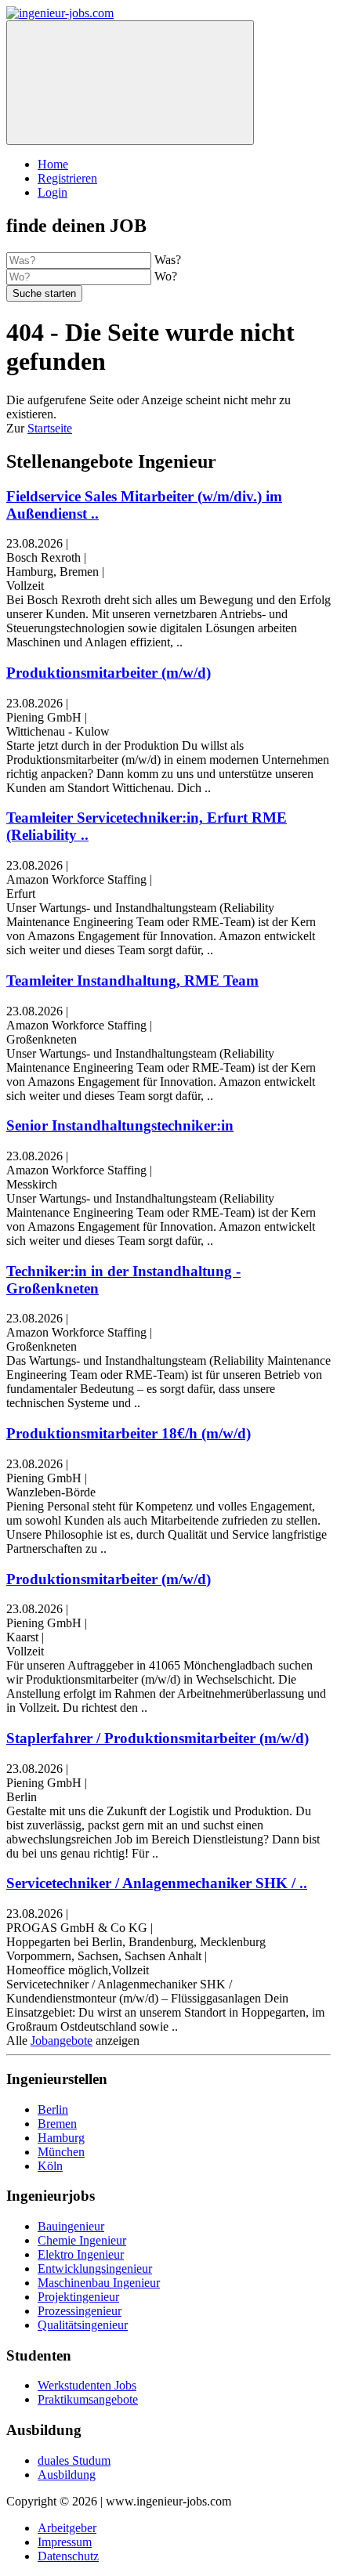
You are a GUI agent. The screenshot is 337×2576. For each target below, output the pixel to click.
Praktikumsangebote (88, 2399)
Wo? (166, 276)
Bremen (57, 2124)
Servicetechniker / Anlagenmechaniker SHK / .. (157, 1883)
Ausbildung (67, 2475)
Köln (50, 2166)
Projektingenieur (78, 2297)
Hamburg (61, 2138)
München (61, 2152)
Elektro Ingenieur (81, 2254)
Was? (168, 260)
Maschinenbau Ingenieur (99, 2283)
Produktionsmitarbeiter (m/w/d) (109, 673)
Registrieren (67, 178)
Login (53, 192)
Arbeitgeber (67, 2528)
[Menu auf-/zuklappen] (130, 83)
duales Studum (74, 2460)
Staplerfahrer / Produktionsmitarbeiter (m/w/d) (158, 1738)
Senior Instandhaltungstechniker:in (120, 1125)
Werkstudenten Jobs (87, 2385)
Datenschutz (68, 2556)
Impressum (65, 2542)
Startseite (50, 428)
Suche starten (44, 293)
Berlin (53, 2109)
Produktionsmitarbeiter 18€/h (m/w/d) (129, 1433)
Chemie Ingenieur (82, 2240)
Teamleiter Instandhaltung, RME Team (132, 980)
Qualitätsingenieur (83, 2325)
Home (53, 164)
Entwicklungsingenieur (95, 2268)
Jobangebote (62, 2041)
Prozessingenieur (80, 2311)
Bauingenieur (71, 2226)
